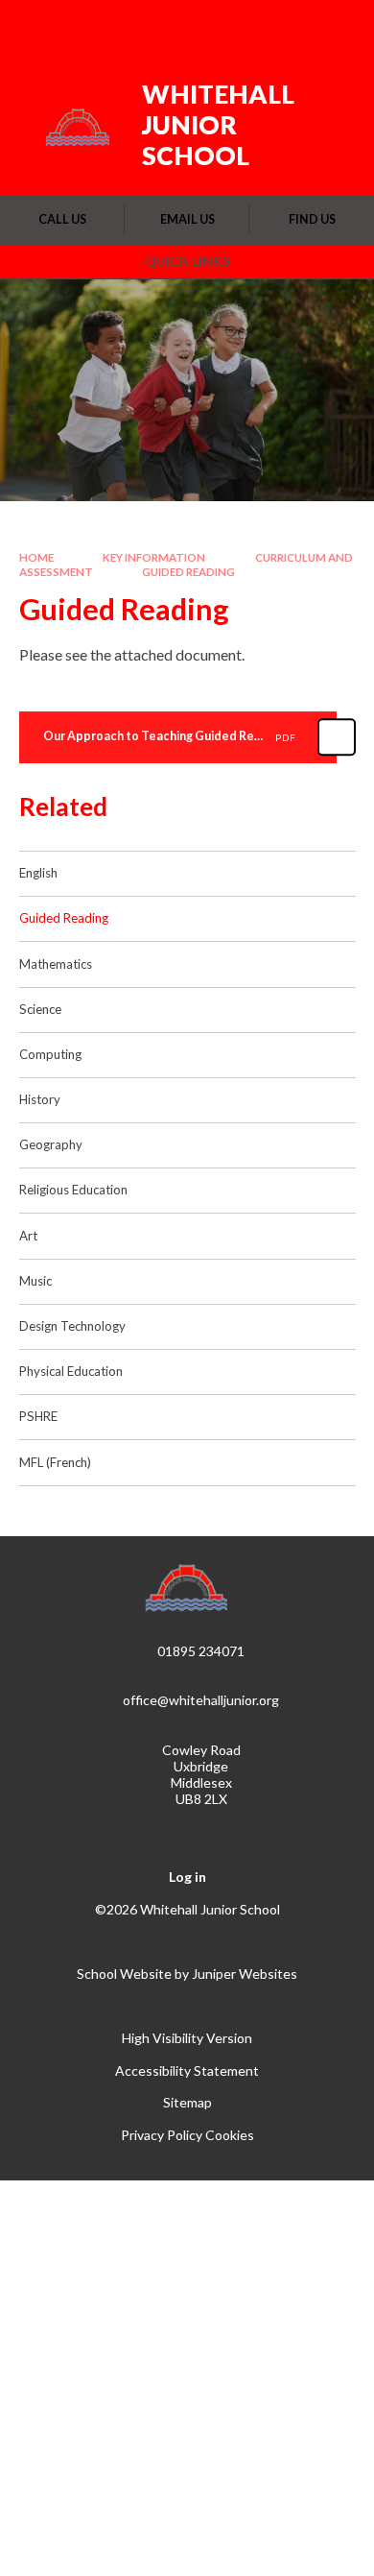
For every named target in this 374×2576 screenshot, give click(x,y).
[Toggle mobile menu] (335, 27)
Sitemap (187, 2102)
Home (36, 557)
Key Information (154, 557)
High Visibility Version (187, 2038)
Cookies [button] (230, 2135)
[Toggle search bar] (285, 27)
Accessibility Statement (187, 2070)
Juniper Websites (245, 1974)
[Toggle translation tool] (237, 27)
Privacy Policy (162, 2135)
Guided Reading (188, 572)
